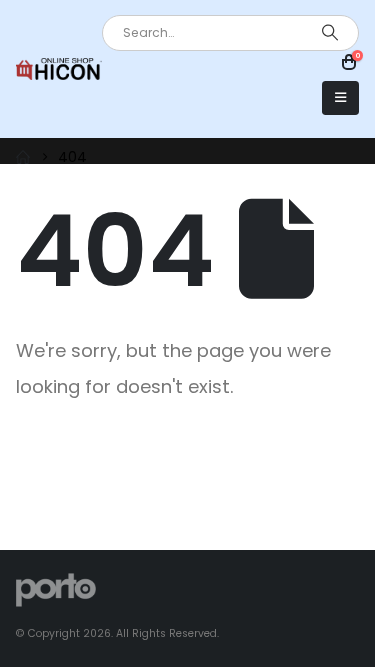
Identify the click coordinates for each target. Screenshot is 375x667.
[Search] (330, 33)
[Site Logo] (59, 69)
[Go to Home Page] (23, 157)
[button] (340, 98)
